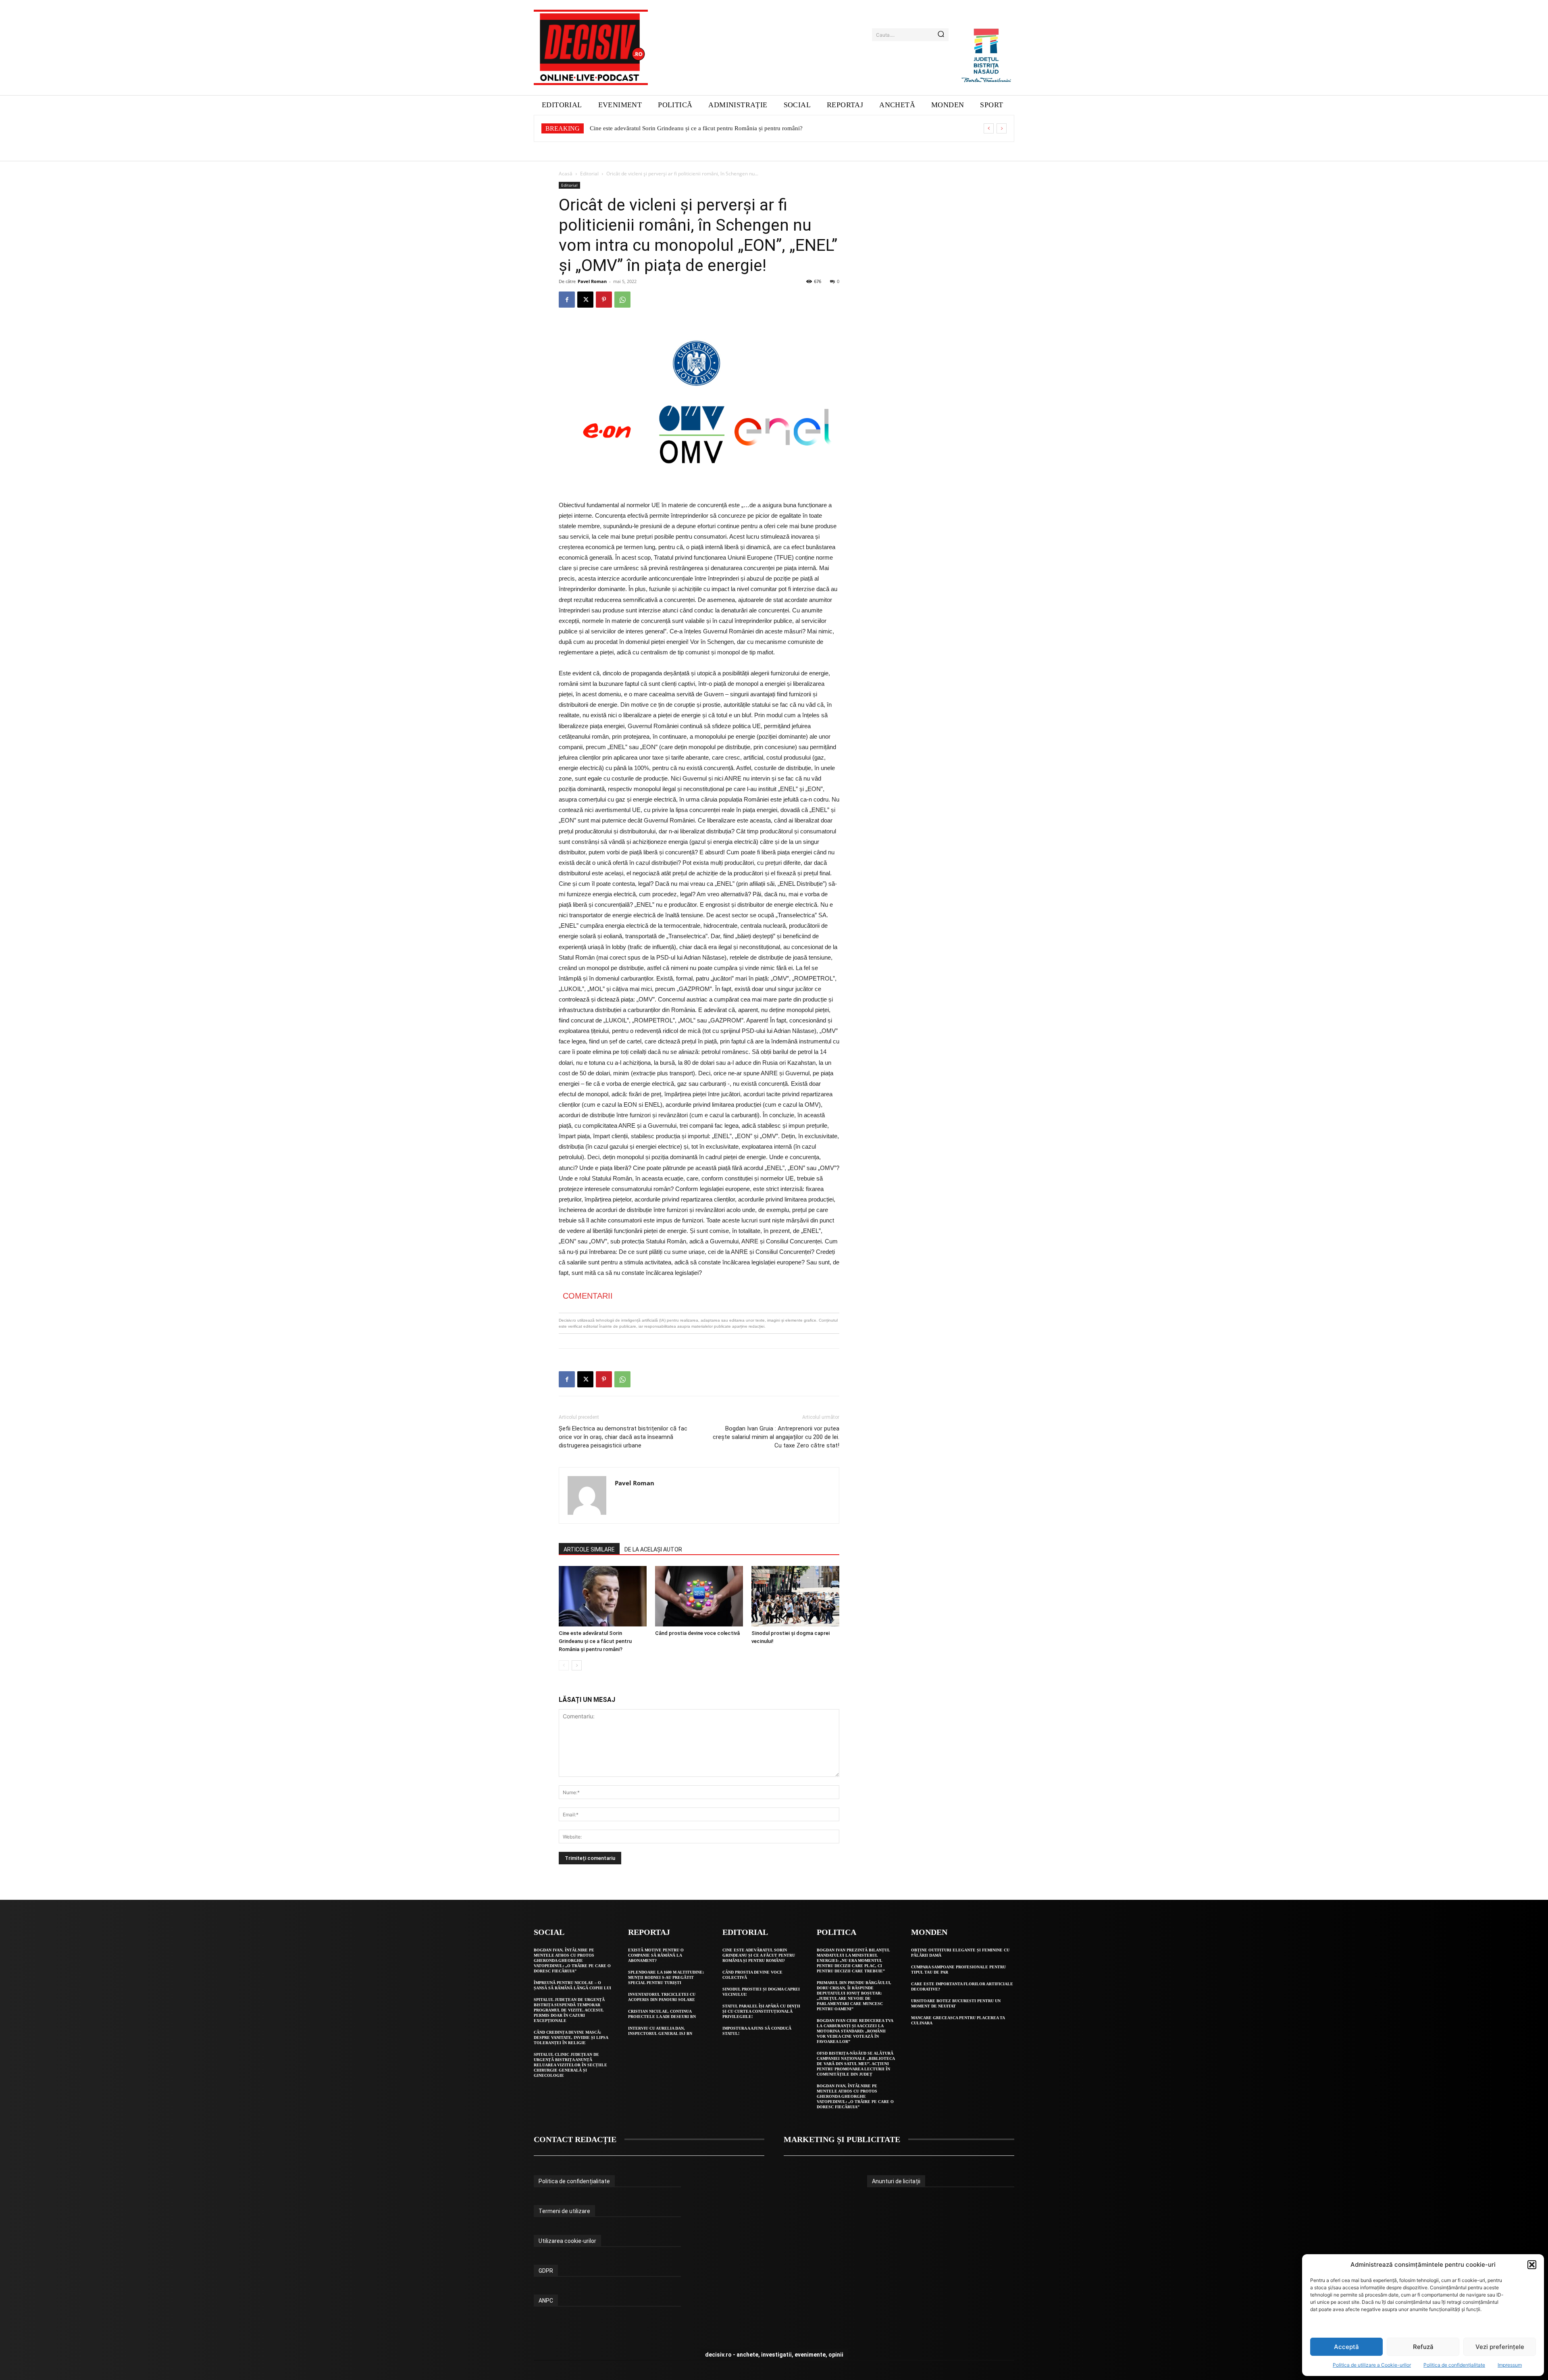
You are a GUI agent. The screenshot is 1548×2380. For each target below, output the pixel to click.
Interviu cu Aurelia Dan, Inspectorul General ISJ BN (660, 2031)
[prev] (989, 128)
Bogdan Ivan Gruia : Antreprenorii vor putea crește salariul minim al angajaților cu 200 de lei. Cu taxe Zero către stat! (776, 1437)
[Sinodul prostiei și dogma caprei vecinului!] (795, 1596)
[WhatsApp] (622, 300)
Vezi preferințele (1500, 2347)
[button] (1532, 2265)
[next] (1002, 128)
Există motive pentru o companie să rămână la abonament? (656, 1955)
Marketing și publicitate (842, 2139)
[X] (585, 300)
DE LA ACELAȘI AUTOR (653, 1549)
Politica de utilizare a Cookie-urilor (1372, 2365)
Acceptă (1346, 2347)
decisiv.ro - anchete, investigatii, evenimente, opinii (774, 2355)
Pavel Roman (592, 281)
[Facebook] (567, 300)
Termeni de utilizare (564, 2211)
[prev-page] (564, 1665)
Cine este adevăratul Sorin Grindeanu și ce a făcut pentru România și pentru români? (595, 1641)
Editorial (589, 174)
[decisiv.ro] (591, 47)
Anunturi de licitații (896, 2181)
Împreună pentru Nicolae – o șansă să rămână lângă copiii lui (572, 1985)
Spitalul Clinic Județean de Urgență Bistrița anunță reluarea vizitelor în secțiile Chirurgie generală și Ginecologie (570, 2065)
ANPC (546, 2301)
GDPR (546, 2271)
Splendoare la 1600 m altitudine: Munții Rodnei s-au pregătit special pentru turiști (666, 1977)
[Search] (941, 35)
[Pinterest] (604, 300)
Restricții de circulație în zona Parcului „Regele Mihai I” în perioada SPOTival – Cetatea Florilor (710, 128)
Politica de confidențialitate (1454, 2365)
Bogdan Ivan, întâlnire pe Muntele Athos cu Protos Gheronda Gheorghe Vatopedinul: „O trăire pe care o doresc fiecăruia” (572, 1960)
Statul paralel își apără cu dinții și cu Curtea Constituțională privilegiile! (761, 2011)
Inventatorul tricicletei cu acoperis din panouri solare (662, 1997)
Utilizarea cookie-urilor (567, 2241)
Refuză (1423, 2347)
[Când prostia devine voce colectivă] (699, 1596)
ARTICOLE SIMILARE (589, 1549)
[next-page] (577, 1665)
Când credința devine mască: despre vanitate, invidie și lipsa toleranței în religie (571, 2037)
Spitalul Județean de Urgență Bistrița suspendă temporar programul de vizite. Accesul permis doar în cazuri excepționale (569, 2010)
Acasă (566, 174)
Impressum (1510, 2365)
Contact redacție (575, 2139)
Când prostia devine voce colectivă (697, 1633)
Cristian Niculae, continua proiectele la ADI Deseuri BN (662, 2014)
